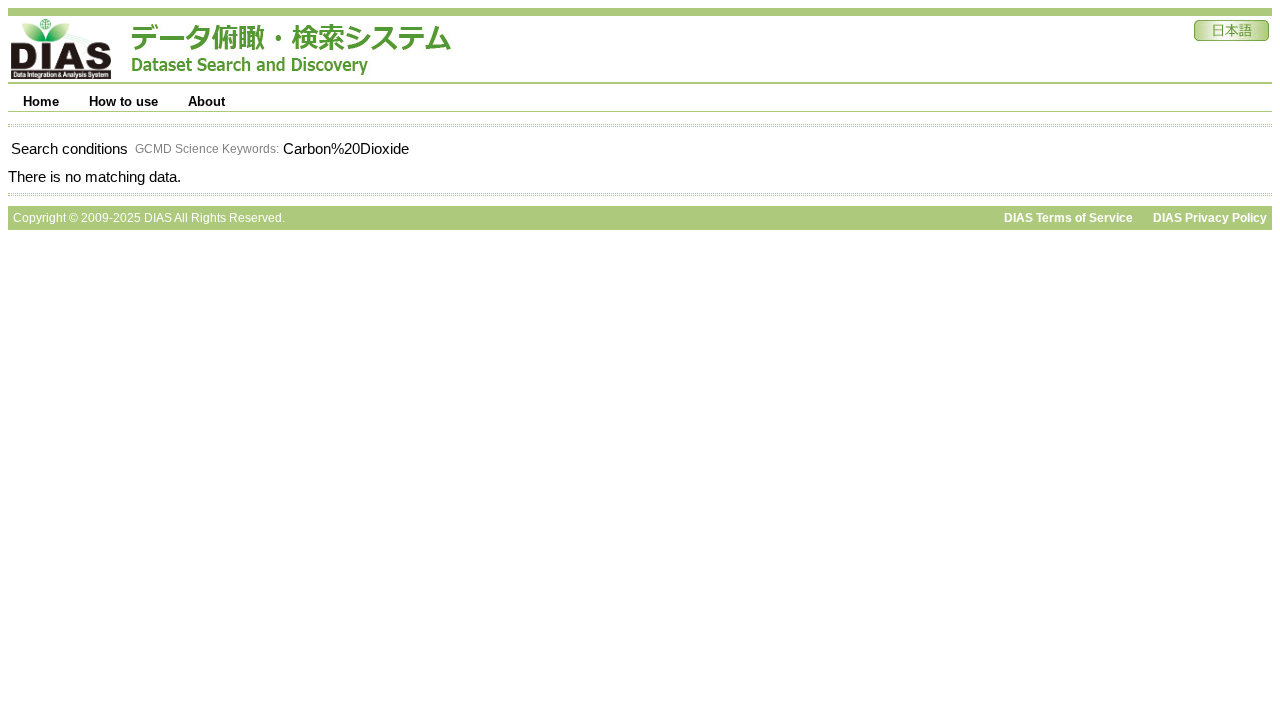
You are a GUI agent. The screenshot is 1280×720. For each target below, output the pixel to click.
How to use (123, 101)
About (206, 101)
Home (41, 101)
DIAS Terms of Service (1068, 218)
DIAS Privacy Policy (1210, 218)
